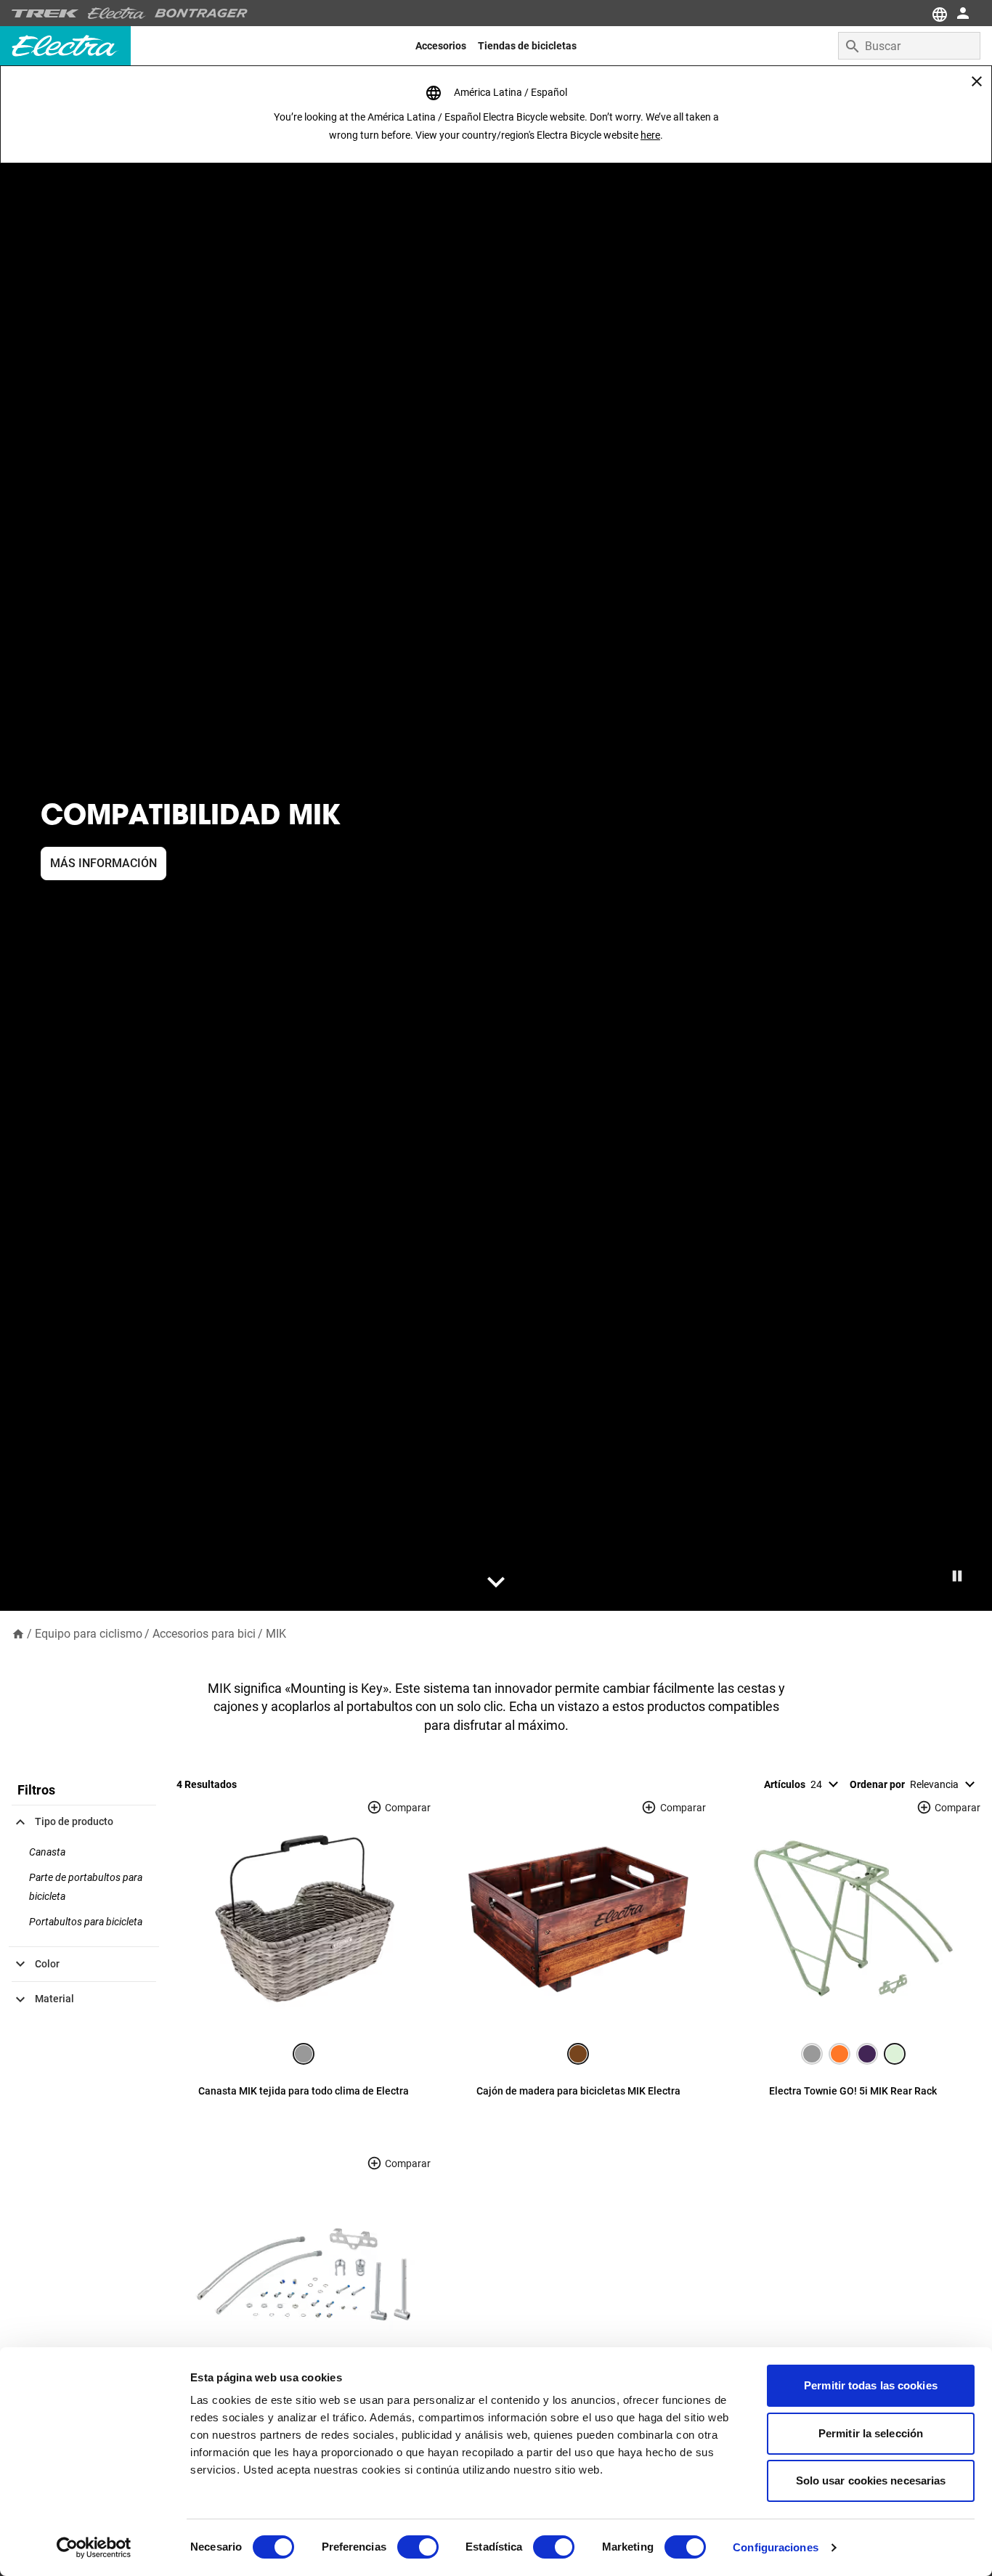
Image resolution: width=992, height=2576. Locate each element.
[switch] (418, 2547)
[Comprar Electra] (117, 13)
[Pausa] (957, 1576)
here (650, 135)
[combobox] (909, 46)
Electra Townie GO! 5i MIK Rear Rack (853, 2091)
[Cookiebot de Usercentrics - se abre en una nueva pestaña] (94, 2548)
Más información (103, 863)
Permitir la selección (871, 2433)
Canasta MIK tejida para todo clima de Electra (304, 2091)
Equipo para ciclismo (89, 1634)
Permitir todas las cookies (871, 2385)
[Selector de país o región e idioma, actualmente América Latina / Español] (938, 13)
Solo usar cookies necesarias (871, 2480)
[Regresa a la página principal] (18, 1633)
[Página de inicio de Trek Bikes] (45, 13)
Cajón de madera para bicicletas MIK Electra (578, 2091)
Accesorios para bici (204, 1634)
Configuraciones (776, 2547)
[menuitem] (441, 46)
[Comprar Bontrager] (201, 13)
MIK (276, 1634)
